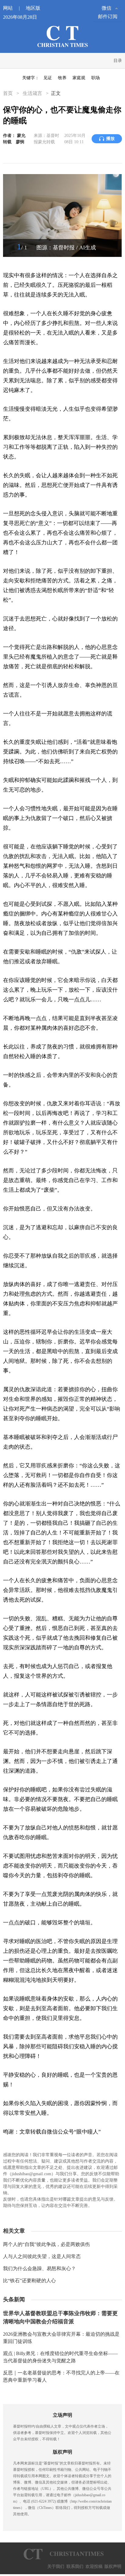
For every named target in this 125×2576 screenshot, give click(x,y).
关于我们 (56, 2566)
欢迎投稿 (94, 2566)
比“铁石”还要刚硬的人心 (29, 2281)
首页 (8, 93)
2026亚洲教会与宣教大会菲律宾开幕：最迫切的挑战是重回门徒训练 (61, 2338)
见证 (48, 78)
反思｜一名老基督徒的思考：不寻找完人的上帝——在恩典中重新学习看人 (61, 2376)
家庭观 (79, 78)
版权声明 (113, 2566)
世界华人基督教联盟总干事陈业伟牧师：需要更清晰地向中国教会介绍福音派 (60, 2317)
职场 (96, 78)
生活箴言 (32, 93)
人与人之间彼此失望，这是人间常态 (42, 2256)
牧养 (62, 78)
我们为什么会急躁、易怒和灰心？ (39, 2268)
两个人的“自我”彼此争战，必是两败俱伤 (46, 2244)
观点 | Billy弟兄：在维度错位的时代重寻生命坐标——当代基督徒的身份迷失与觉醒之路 (60, 2357)
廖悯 (20, 142)
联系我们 (75, 2566)
